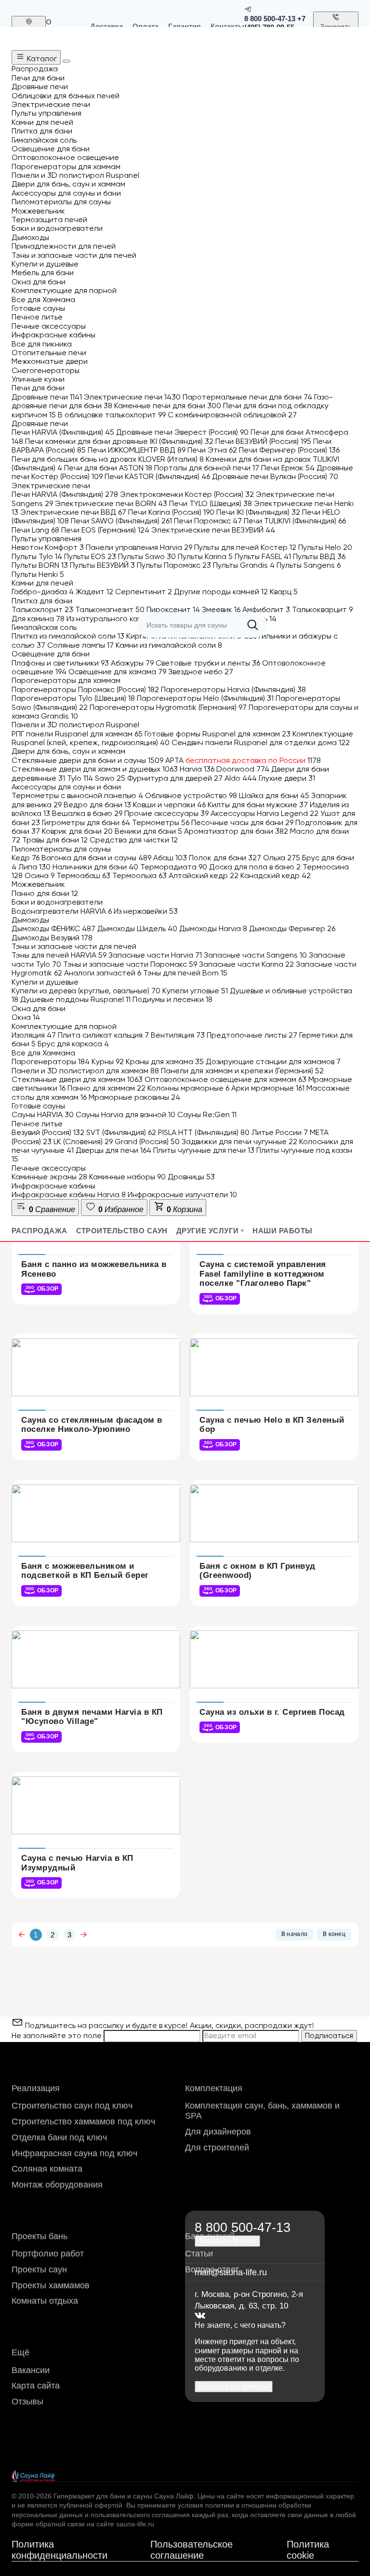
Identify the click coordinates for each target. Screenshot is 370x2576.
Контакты (227, 26)
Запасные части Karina (246, 964)
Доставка (106, 26)
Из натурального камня (114, 619)
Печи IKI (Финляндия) (258, 512)
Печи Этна (212, 450)
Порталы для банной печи (207, 468)
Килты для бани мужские (258, 805)
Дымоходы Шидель (137, 928)
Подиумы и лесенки (172, 999)
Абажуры (132, 663)
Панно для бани (45, 893)
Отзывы (27, 2402)
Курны (108, 1061)
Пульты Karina (205, 556)
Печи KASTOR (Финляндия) (157, 476)
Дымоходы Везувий (52, 938)
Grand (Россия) (147, 1141)
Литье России (280, 1132)
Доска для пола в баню (255, 867)
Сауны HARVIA (43, 1114)
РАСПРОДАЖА (40, 1231)
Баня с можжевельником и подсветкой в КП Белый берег (85, 1571)
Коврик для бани (77, 831)
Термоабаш (83, 875)
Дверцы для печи (113, 1150)
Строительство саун (122, 1231)
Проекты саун (39, 2269)
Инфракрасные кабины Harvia (69, 1195)
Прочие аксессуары (166, 813)
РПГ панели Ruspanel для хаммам (77, 734)
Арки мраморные (268, 1088)
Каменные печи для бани (168, 406)
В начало (295, 1934)
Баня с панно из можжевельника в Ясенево (94, 1269)
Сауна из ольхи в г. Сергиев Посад (272, 1712)
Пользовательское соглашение (192, 2550)
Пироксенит (173, 609)
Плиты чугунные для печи (204, 1150)
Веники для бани (148, 831)
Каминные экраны (49, 1177)
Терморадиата (174, 867)
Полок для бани (225, 858)
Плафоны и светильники (60, 663)
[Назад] (22, 1935)
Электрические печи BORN (111, 503)
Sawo (110, 778)
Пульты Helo (325, 547)
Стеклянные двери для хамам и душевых (95, 769)
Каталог (41, 59)
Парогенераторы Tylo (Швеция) (73, 698)
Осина (40, 875)
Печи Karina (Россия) (171, 512)
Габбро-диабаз (43, 592)
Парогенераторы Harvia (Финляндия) (233, 689)
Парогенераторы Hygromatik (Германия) (168, 707)
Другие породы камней (221, 592)
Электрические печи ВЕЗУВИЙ (213, 530)
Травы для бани (55, 840)
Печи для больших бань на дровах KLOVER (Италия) (108, 459)
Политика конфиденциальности (59, 2550)
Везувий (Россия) (48, 1132)
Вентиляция (178, 1035)
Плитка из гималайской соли (68, 636)
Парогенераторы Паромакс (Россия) (85, 689)
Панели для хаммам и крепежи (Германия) (242, 1071)
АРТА (243, 760)
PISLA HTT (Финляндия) (204, 1132)
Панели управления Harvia (139, 547)
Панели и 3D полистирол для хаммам (85, 1071)
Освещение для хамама (117, 672)
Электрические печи (132, 397)
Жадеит (94, 592)
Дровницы (191, 1177)
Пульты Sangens (309, 565)
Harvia (197, 769)
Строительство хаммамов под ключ (83, 2122)
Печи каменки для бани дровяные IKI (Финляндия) (119, 441)
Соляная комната (47, 2169)
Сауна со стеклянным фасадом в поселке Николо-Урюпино (92, 1425)
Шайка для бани (274, 795)
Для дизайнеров (218, 2132)
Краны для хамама (165, 1061)
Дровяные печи (47, 397)
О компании (63, 26)
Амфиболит (266, 609)
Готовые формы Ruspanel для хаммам (218, 734)
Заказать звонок (336, 31)
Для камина (38, 619)
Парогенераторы (51, 1061)
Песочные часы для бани (242, 822)
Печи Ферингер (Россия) (289, 450)
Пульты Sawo (147, 556)
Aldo (241, 778)
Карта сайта (36, 2386)
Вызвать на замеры (234, 2386)
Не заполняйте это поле (58, 2035)
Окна (26, 1017)
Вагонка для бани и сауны (96, 858)
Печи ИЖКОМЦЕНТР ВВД (137, 450)
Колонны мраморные (188, 1088)
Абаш (170, 858)
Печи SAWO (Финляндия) (121, 521)
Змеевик (221, 609)
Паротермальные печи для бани (247, 397)
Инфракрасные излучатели (182, 1195)
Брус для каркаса (73, 1044)
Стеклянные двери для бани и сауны (87, 760)
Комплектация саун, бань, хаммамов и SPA (262, 2111)
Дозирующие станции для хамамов (273, 1061)
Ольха (282, 858)
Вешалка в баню (87, 813)
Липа (34, 867)
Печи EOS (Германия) (105, 530)
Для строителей (217, 2148)
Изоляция (34, 1035)
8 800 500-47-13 (270, 19)
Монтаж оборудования (57, 2185)
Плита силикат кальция (103, 1035)
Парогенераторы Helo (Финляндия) (205, 698)
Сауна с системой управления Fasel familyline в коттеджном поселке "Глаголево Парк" (263, 1274)
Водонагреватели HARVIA (62, 911)
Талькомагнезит (110, 609)
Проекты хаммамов (51, 2285)
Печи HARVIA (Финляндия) (63, 432)
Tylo (80, 778)
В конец (334, 1934)
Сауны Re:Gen (207, 1114)
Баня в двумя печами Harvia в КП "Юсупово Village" (92, 1717)
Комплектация (214, 2088)
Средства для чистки (134, 840)
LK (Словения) (83, 1141)
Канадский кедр (276, 875)
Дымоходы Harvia (213, 928)
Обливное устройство (191, 795)
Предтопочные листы (252, 1035)
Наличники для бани (95, 867)
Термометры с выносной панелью (77, 795)
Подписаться (329, 2035)
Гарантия (185, 26)
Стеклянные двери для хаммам (77, 1079)
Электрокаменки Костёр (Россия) (187, 494)
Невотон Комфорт (48, 547)
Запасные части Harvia (155, 955)
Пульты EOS (90, 556)
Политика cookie (308, 2550)
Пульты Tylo (37, 556)
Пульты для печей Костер (245, 547)
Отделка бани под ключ (59, 2137)
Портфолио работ (48, 2254)
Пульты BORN (40, 565)
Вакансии (31, 2370)
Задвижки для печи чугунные (239, 1141)
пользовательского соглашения (140, 2515)
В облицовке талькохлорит (112, 415)
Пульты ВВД (319, 556)
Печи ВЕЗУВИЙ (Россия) (263, 441)
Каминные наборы (127, 1177)
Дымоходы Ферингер (292, 928)
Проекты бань (40, 2236)
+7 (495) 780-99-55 (275, 23)
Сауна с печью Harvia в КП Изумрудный (77, 1863)
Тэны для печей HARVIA (59, 955)
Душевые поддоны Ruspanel (75, 999)
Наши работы (282, 1231)
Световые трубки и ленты (208, 663)
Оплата (145, 26)
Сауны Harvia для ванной (126, 1114)
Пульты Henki (38, 574)
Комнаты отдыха (45, 2301)
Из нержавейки (146, 911)
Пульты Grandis (244, 565)
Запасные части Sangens (255, 955)
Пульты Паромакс (174, 565)
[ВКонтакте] (200, 2316)
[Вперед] (84, 1935)
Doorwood (243, 769)
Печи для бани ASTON (108, 468)
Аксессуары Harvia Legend (264, 813)
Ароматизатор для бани (236, 831)
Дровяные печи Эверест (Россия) (182, 432)
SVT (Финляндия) (121, 1132)
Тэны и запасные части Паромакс (130, 964)
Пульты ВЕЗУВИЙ (102, 565)
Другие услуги (208, 1231)
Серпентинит (144, 592)
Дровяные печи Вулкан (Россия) (275, 476)
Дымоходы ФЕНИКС (53, 928)
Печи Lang (35, 530)
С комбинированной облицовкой (232, 415)
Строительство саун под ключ (72, 2106)
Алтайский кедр (204, 875)
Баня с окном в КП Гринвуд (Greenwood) (258, 1571)
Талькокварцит (322, 609)
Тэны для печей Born (185, 973)
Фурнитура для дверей (175, 778)
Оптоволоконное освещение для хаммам (225, 1079)
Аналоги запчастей (103, 973)
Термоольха (139, 875)
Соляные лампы (80, 645)
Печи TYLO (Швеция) (211, 503)
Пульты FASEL (263, 556)
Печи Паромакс (208, 521)
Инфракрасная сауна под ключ (74, 2153)
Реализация (36, 2088)
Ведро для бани (97, 805)
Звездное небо (201, 672)
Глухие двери (287, 778)
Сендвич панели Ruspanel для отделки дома (261, 742)
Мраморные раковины (134, 1097)
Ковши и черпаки (169, 805)
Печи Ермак (288, 468)
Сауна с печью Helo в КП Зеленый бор (272, 1425)
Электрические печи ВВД (73, 512)
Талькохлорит (42, 609)
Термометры (161, 822)
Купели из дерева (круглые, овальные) (86, 991)
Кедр (26, 858)
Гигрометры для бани (86, 822)
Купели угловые (195, 991)
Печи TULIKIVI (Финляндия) (295, 521)
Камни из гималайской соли (169, 645)
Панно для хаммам (106, 1088)
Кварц (284, 592)
